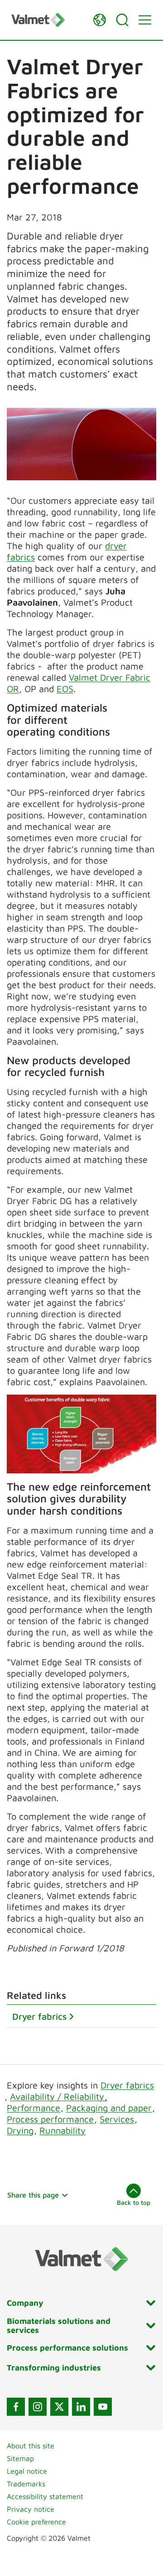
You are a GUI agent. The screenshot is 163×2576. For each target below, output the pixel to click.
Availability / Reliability (58, 2096)
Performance (34, 2108)
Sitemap (20, 2458)
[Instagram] (38, 2407)
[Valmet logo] (48, 20)
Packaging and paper (109, 2108)
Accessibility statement (45, 2496)
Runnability (62, 2130)
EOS (65, 689)
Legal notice (27, 2471)
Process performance (50, 2119)
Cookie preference (36, 2522)
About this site (31, 2446)
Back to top (134, 2202)
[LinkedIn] (81, 2407)
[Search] (122, 20)
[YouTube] (103, 2407)
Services (117, 2119)
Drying (20, 2130)
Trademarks (26, 2484)
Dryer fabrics (39, 2016)
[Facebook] (16, 2407)
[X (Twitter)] (59, 2407)
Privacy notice (31, 2509)
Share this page (33, 2195)
